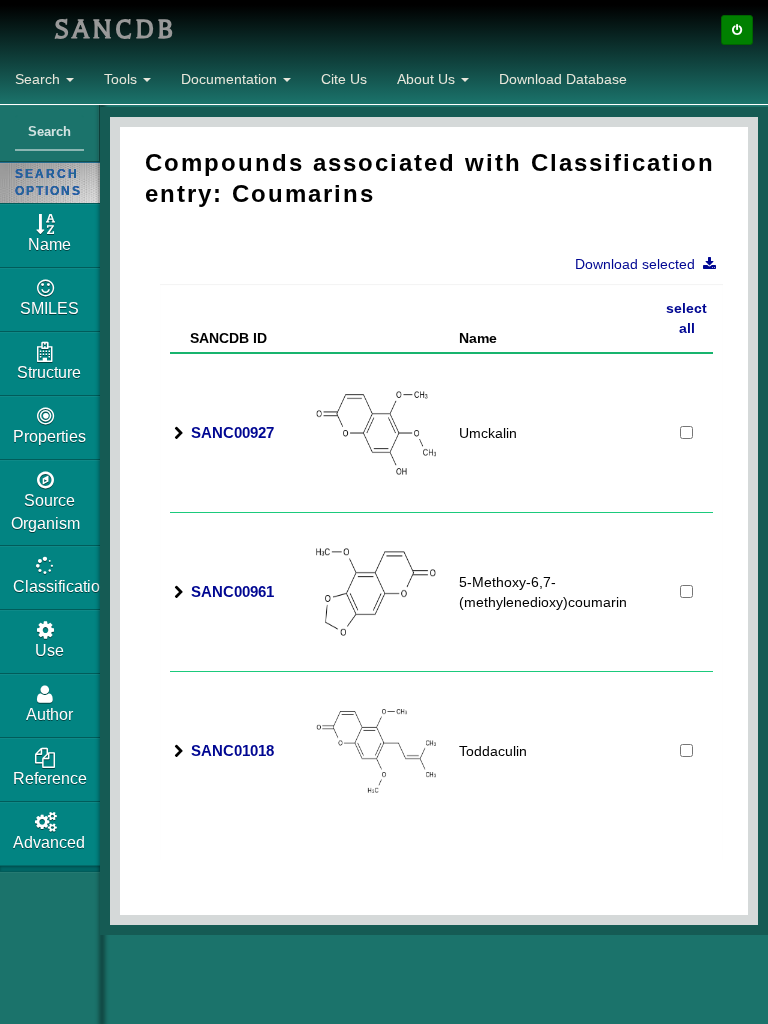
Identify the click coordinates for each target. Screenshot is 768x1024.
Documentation (231, 79)
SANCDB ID (220, 338)
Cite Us (344, 79)
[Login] (737, 30)
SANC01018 (232, 750)
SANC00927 (232, 432)
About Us (428, 79)
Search (39, 79)
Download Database (563, 79)
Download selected (639, 264)
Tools (122, 79)
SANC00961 (232, 591)
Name (478, 338)
